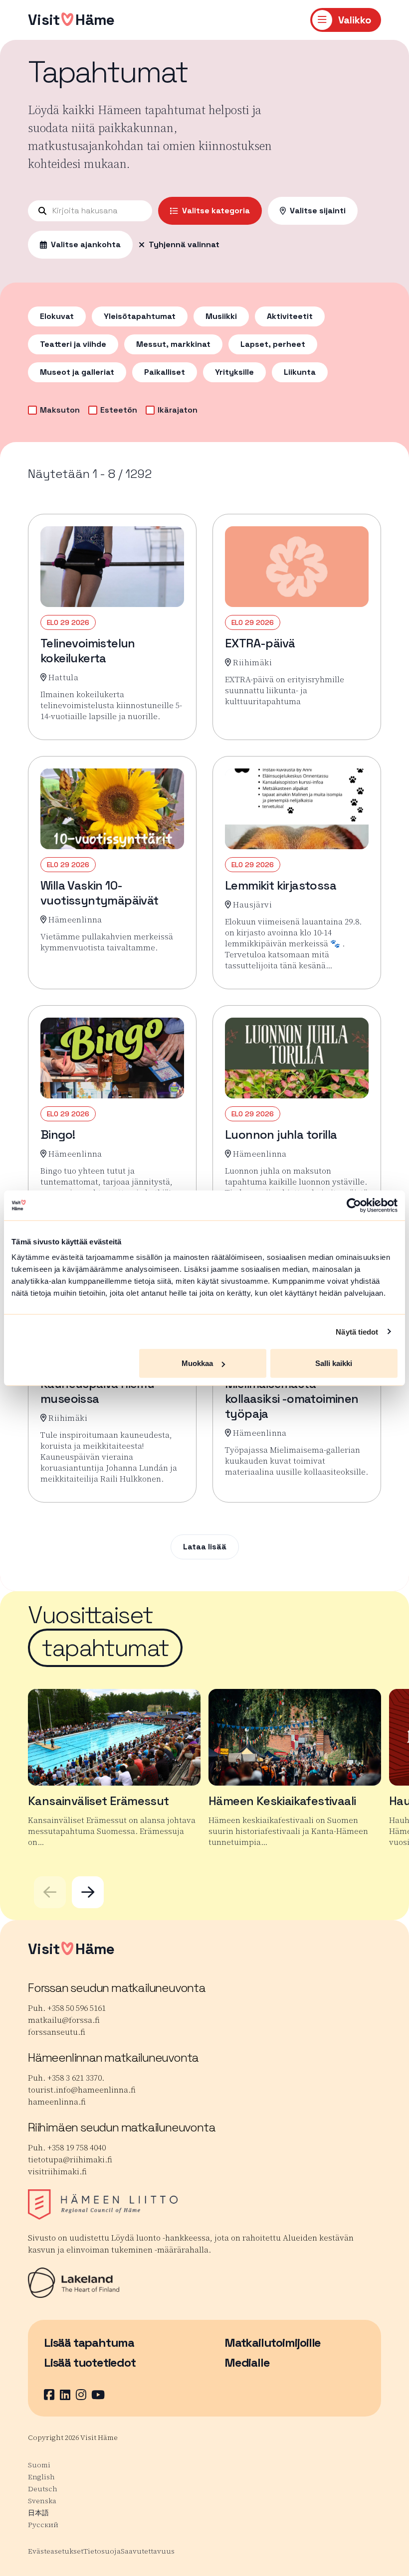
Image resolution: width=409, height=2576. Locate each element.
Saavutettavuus (148, 2551)
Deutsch (43, 2489)
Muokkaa (197, 1363)
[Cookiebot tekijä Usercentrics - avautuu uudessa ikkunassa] (354, 1205)
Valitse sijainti (318, 211)
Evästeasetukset (56, 2551)
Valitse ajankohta (86, 244)
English (41, 2477)
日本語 (38, 2513)
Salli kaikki (334, 1363)
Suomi (39, 2465)
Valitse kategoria (216, 211)
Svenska (42, 2501)
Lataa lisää (205, 1547)
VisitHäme (71, 20)
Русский (43, 2525)
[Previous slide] (50, 1892)
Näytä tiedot (357, 1331)
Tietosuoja (102, 2551)
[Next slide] (88, 1892)
